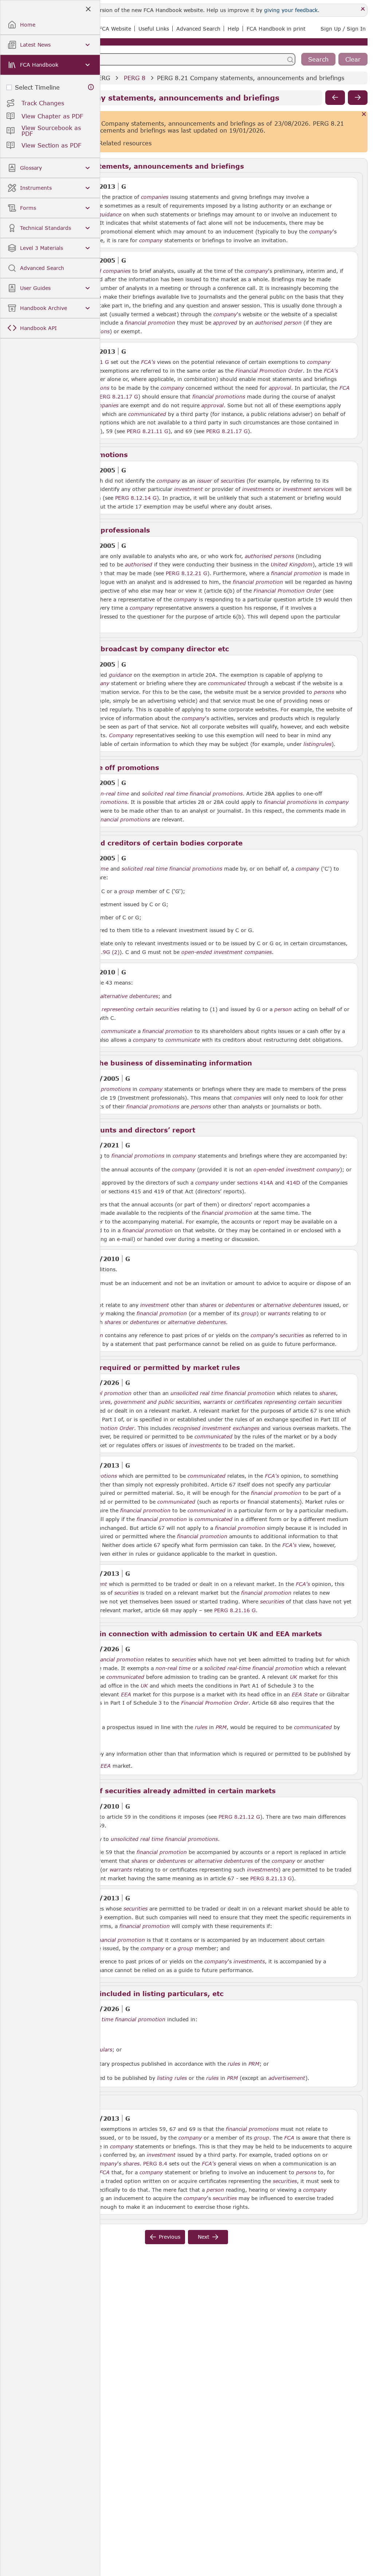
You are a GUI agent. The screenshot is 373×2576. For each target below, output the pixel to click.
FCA (345, 388)
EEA (126, 1695)
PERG (102, 78)
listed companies (109, 271)
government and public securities (157, 1402)
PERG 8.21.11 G (148, 431)
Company (121, 735)
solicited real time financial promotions (192, 794)
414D (293, 1182)
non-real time (111, 794)
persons (324, 692)
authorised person (278, 323)
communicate (119, 1031)
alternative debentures (129, 996)
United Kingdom (292, 565)
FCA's (148, 362)
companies (155, 197)
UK (294, 1677)
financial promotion (150, 323)
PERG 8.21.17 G (117, 396)
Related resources (125, 143)
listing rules (172, 2078)
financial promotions (219, 397)
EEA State (305, 1695)
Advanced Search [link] (198, 29)
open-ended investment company (297, 1170)
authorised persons (269, 556)
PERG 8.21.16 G (235, 1610)
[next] (358, 98)
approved (225, 323)
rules (325, 744)
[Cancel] (364, 115)
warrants (279, 1313)
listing (311, 744)
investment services (308, 489)
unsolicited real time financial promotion (223, 1393)
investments (258, 489)
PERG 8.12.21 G (186, 573)
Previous (170, 2237)
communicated (147, 414)
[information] (91, 87)
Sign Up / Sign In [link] (343, 29)
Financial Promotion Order (269, 371)
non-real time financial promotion (122, 2019)
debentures (240, 1305)
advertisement (287, 2078)
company (321, 232)
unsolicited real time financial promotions (164, 1839)
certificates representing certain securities (126, 1009)
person (283, 1009)
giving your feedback (291, 10)
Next (204, 2237)
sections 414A (255, 1183)
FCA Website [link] (115, 29)
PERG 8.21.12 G (239, 1817)
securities (233, 481)
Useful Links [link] (154, 29)
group (126, 891)
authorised (139, 565)
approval (280, 388)
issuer (205, 481)
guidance (110, 215)
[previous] (335, 98)
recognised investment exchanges (216, 1428)
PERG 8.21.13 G (271, 1878)
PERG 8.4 (155, 2163)
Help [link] (233, 29)
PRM (221, 1727)
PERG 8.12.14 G (136, 498)
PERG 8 (135, 78)
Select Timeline (37, 87)
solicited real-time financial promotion (254, 1668)
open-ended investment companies (227, 952)
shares (208, 1305)
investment (189, 489)
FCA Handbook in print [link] (276, 29)
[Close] (363, 9)
